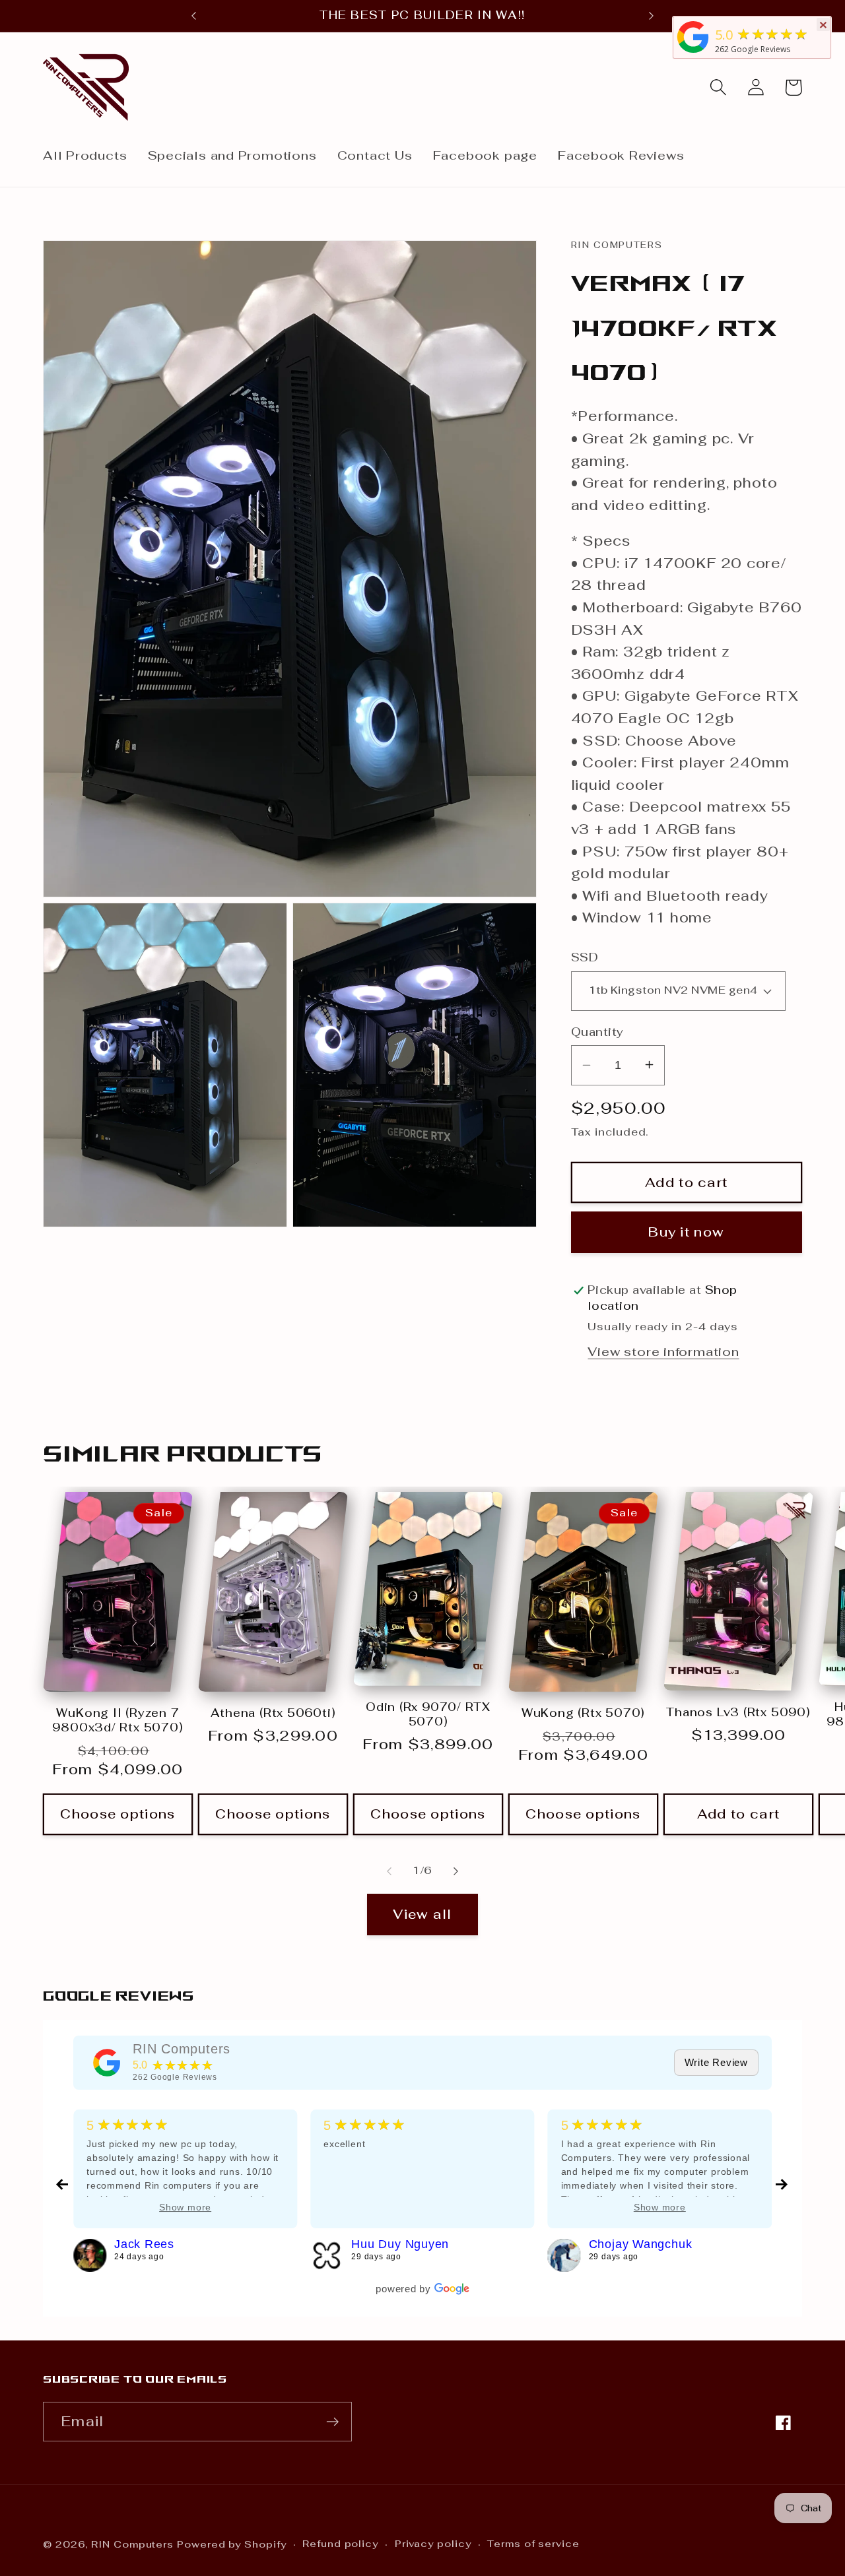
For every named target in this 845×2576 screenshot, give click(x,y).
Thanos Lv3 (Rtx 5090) (738, 1713)
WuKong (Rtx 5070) (583, 1713)
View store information (663, 1351)
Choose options (118, 1814)
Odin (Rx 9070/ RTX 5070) (428, 1715)
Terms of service (533, 2544)
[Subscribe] (332, 2422)
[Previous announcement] (194, 16)
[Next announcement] (651, 16)
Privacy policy (433, 2544)
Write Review (716, 2062)
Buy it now (686, 1232)
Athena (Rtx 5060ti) (273, 1713)
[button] (718, 87)
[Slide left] (389, 1871)
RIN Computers (182, 2049)
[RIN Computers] (107, 2063)
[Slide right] (456, 1871)
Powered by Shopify (231, 2544)
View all (422, 1914)
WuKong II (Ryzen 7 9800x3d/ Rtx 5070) (118, 1721)
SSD (585, 957)
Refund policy (340, 2544)
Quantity (597, 1031)
